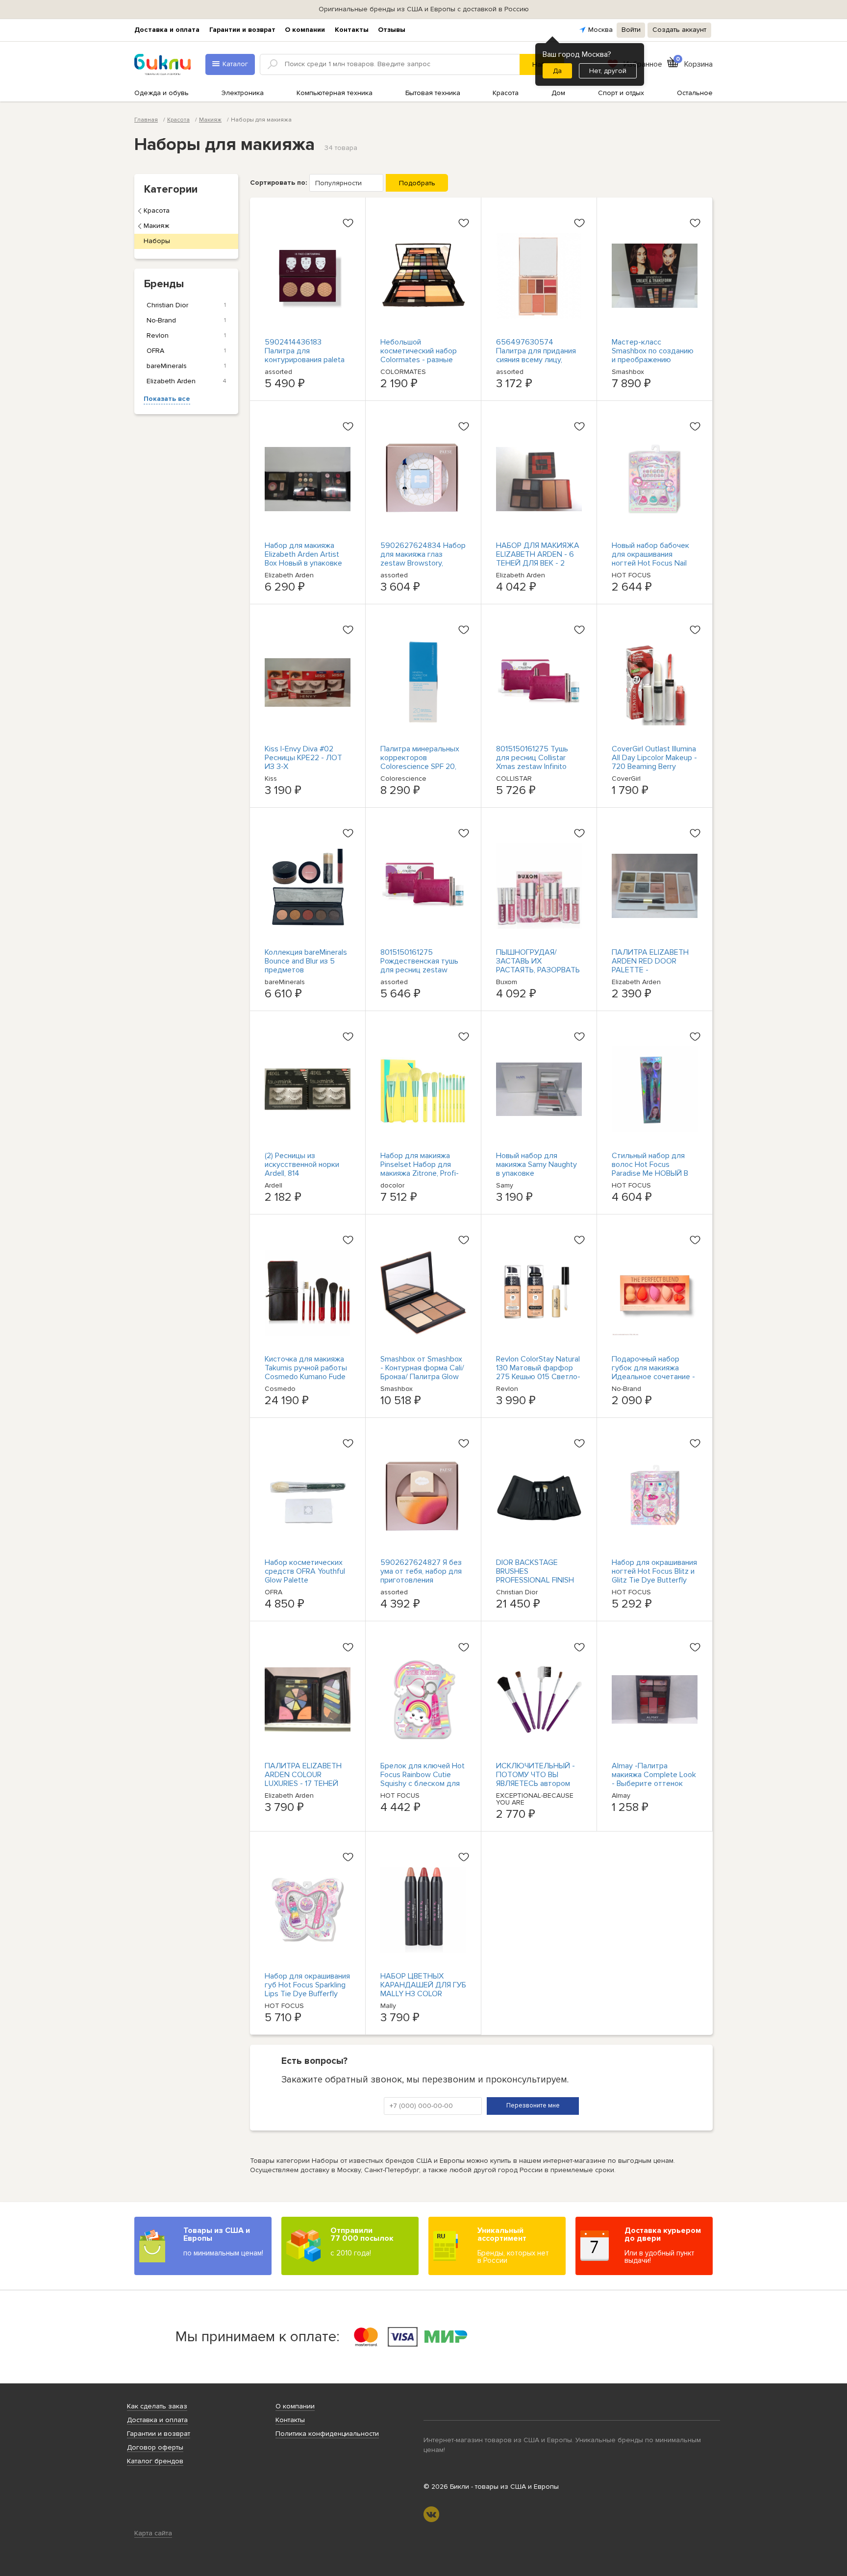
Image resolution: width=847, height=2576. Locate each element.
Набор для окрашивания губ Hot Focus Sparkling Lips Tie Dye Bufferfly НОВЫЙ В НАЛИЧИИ (307, 1989)
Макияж (156, 226)
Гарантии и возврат (242, 30)
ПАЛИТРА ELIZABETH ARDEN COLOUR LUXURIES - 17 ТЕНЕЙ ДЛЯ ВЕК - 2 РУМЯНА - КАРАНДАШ (304, 1783)
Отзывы (392, 30)
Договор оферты (155, 2447)
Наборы (157, 241)
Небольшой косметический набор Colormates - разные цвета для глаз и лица (419, 355)
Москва (600, 30)
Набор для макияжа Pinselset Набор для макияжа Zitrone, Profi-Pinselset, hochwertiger (420, 1169)
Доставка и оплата (167, 30)
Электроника (243, 93)
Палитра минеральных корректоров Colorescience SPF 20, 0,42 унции (420, 762)
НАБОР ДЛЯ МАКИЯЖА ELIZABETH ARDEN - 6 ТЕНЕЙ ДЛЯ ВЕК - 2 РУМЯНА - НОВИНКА (538, 559)
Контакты (352, 30)
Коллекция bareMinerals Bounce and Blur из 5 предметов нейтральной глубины (306, 966)
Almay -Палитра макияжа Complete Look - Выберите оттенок (654, 1775)
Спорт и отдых (621, 93)
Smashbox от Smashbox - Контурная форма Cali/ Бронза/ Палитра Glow (422, 1368)
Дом (558, 93)
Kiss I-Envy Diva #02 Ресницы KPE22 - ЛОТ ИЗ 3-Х (303, 758)
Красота (506, 93)
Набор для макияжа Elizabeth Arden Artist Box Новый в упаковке (303, 554)
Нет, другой (608, 71)
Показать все (167, 399)
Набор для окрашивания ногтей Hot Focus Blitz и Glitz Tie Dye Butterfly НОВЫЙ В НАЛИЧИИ (654, 1576)
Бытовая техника (433, 93)
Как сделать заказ (157, 2406)
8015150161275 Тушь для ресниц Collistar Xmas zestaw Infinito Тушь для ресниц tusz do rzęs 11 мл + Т (534, 767)
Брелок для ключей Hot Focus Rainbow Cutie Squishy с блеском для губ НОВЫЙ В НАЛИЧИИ (423, 1779)
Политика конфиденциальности (327, 2434)
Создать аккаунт (679, 30)
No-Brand (186, 320)
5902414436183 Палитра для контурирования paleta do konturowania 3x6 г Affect (305, 360)
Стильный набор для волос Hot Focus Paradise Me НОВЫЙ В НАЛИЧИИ (650, 1169)
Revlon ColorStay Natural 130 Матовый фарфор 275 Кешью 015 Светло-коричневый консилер (538, 1372)
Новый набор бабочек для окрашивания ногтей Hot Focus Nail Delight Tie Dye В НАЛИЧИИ (650, 563)
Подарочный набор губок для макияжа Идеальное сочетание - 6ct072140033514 (653, 1372)
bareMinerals (186, 366)
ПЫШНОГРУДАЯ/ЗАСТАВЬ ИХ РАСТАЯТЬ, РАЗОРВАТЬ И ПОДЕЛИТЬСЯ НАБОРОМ (538, 970)
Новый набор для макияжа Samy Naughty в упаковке (536, 1164)
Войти (631, 30)
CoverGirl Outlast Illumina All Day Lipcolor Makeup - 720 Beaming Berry (654, 758)
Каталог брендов (155, 2461)
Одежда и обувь (162, 93)
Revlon (186, 335)
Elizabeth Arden (186, 381)
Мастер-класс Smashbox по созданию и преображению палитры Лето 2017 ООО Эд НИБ (653, 360)
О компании (305, 30)
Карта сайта (153, 2533)
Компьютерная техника (335, 93)
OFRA (186, 351)
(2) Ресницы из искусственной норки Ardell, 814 (302, 1164)
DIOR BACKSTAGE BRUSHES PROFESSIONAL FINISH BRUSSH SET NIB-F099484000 (535, 1580)
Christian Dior (186, 305)
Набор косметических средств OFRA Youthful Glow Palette (305, 1571)
